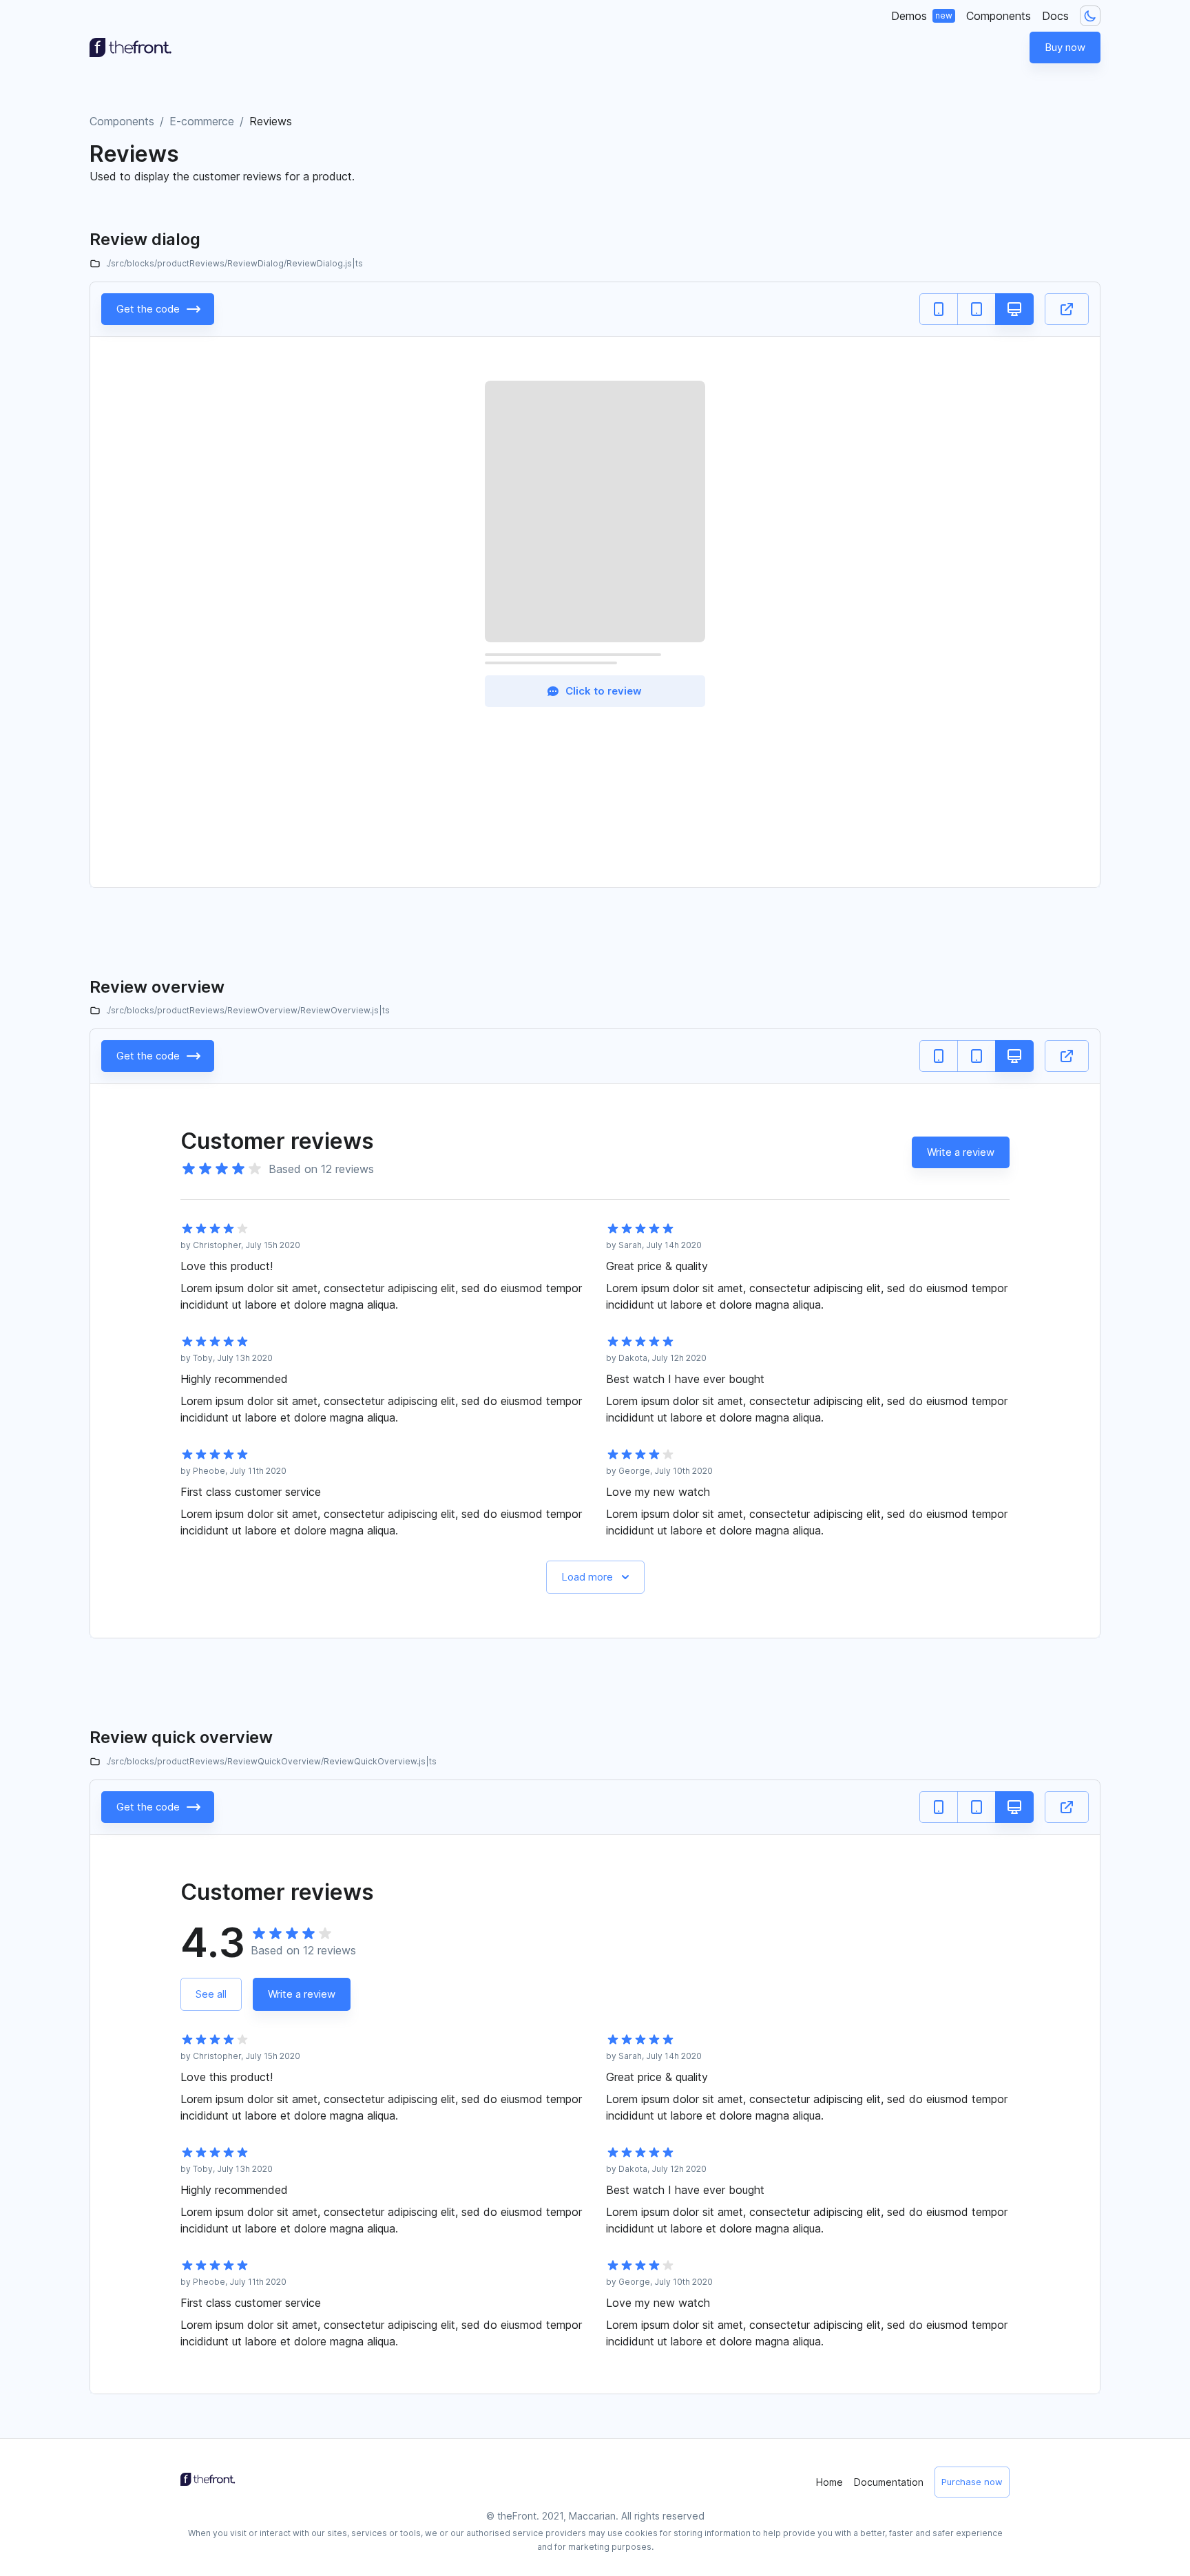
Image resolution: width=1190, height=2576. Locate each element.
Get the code (148, 309)
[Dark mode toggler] (1090, 16)
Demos (922, 16)
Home (829, 2482)
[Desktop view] (1014, 309)
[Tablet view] (977, 309)
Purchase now (972, 2482)
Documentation (889, 2482)
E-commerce (202, 121)
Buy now (1065, 47)
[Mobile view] (939, 309)
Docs (1055, 16)
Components (999, 16)
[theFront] (131, 47)
